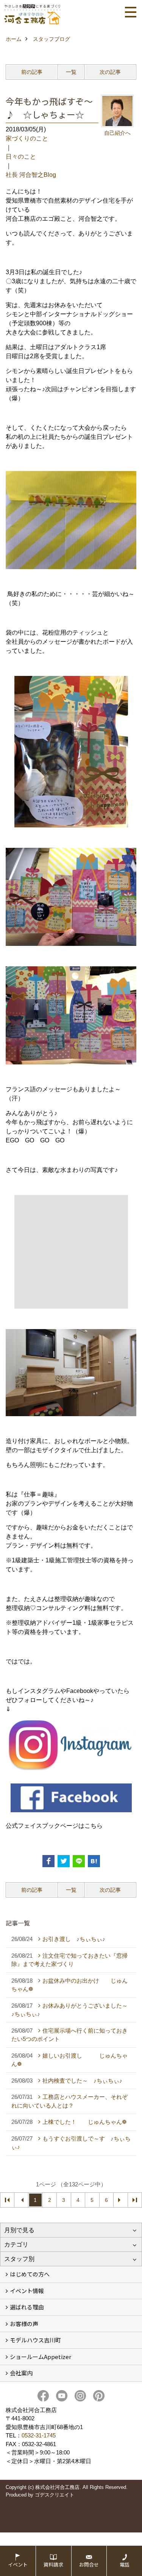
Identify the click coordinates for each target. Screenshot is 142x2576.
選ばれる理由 (27, 2307)
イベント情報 (27, 2291)
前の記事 (32, 72)
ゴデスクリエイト (55, 2495)
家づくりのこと (27, 138)
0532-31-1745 (39, 2435)
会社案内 (21, 2373)
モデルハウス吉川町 (35, 2340)
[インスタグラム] (71, 1745)
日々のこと (21, 157)
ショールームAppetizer (41, 2357)
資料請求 (53, 2564)
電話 (125, 2564)
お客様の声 (24, 2324)
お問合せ (89, 2564)
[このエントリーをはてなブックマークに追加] (94, 1861)
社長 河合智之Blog (31, 175)
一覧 (71, 72)
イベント (18, 2564)
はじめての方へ (30, 2274)
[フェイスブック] (71, 1798)
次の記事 (110, 72)
